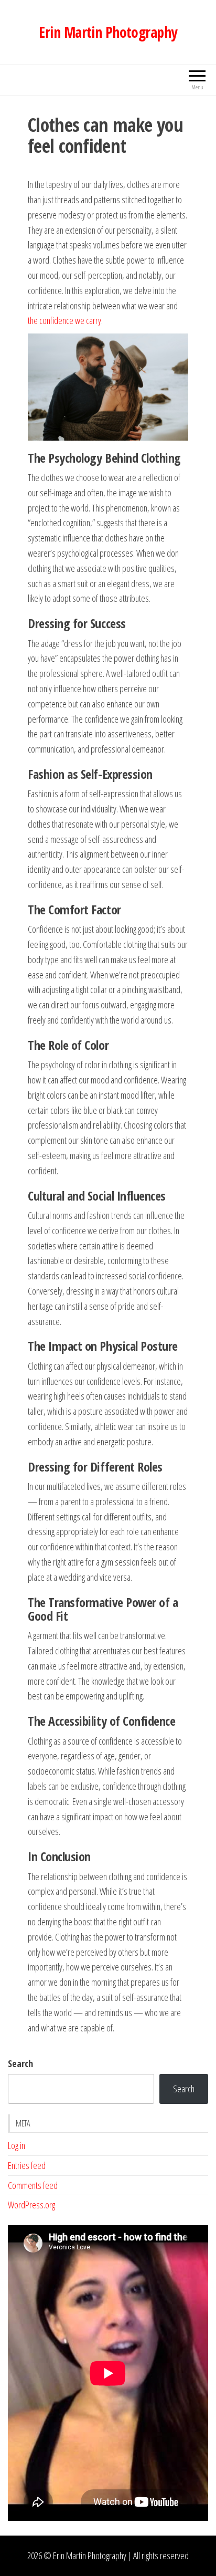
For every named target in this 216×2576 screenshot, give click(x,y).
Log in (17, 2145)
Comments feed (33, 2185)
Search (20, 2063)
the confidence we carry (64, 320)
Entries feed (27, 2165)
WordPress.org (31, 2205)
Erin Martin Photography (108, 32)
